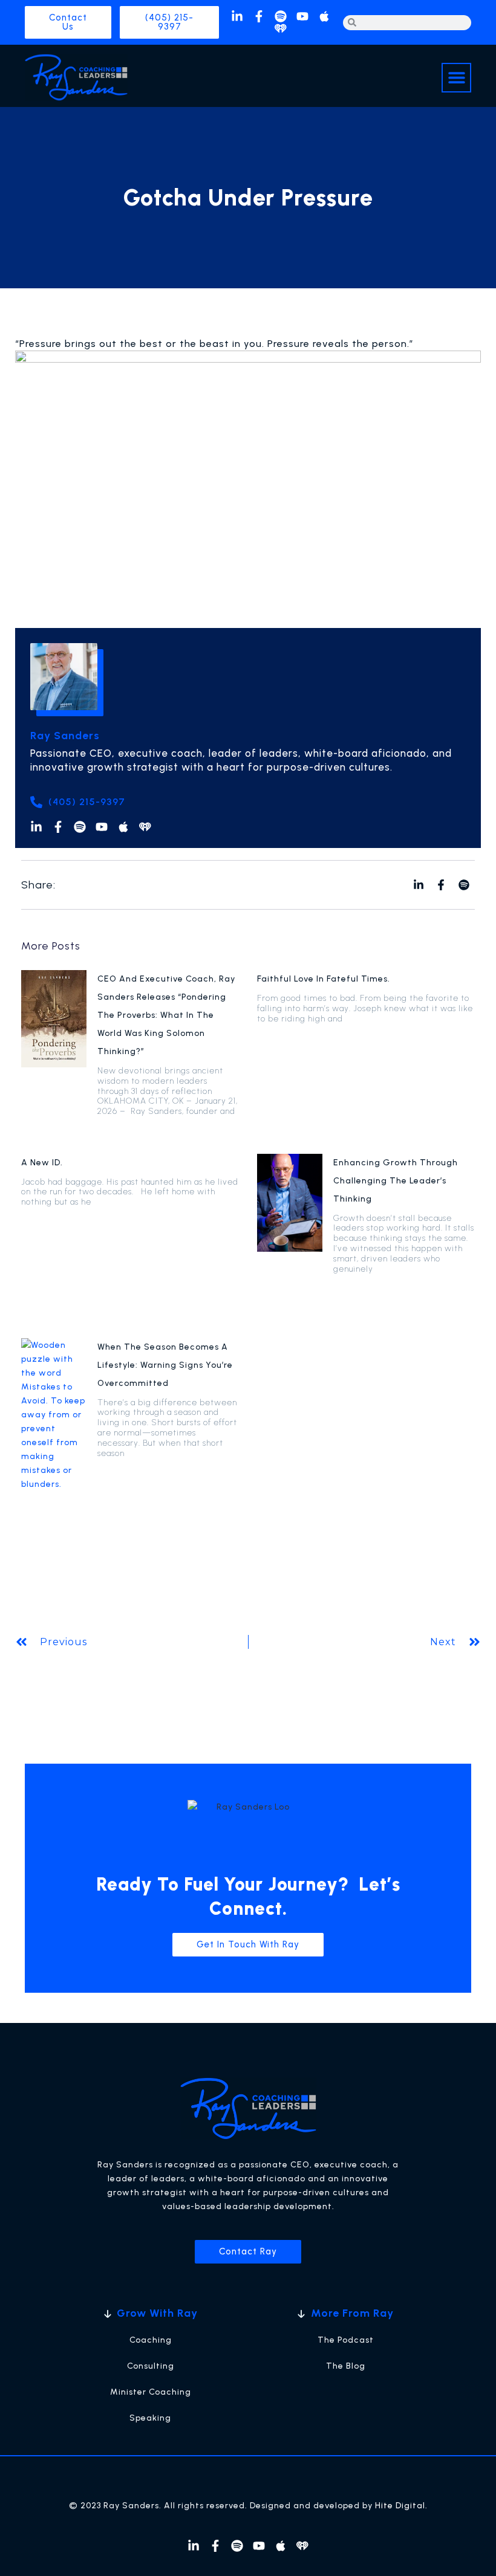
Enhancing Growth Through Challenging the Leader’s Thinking (396, 1181)
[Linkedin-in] (237, 16)
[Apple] (324, 16)
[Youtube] (302, 16)
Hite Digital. (401, 2506)
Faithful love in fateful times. (324, 979)
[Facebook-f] (259, 16)
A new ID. (42, 1163)
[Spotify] (281, 16)
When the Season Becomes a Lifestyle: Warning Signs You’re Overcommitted (165, 1365)
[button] (456, 78)
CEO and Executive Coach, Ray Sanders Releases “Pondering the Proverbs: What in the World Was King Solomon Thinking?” (166, 1015)
